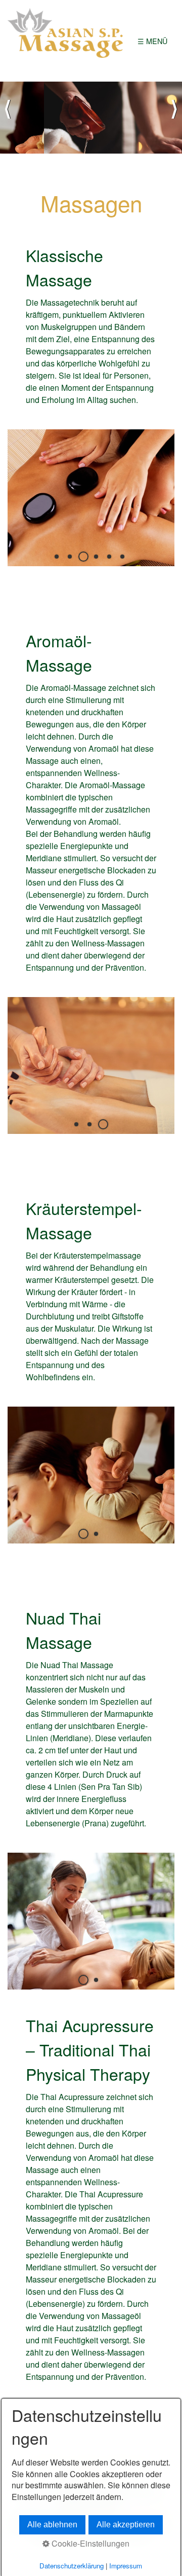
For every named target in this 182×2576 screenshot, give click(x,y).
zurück (8, 118)
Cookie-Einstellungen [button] (89, 2544)
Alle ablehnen (52, 2525)
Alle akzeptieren (126, 2525)
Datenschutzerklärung (72, 2566)
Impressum (126, 2566)
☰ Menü (152, 41)
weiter (174, 118)
